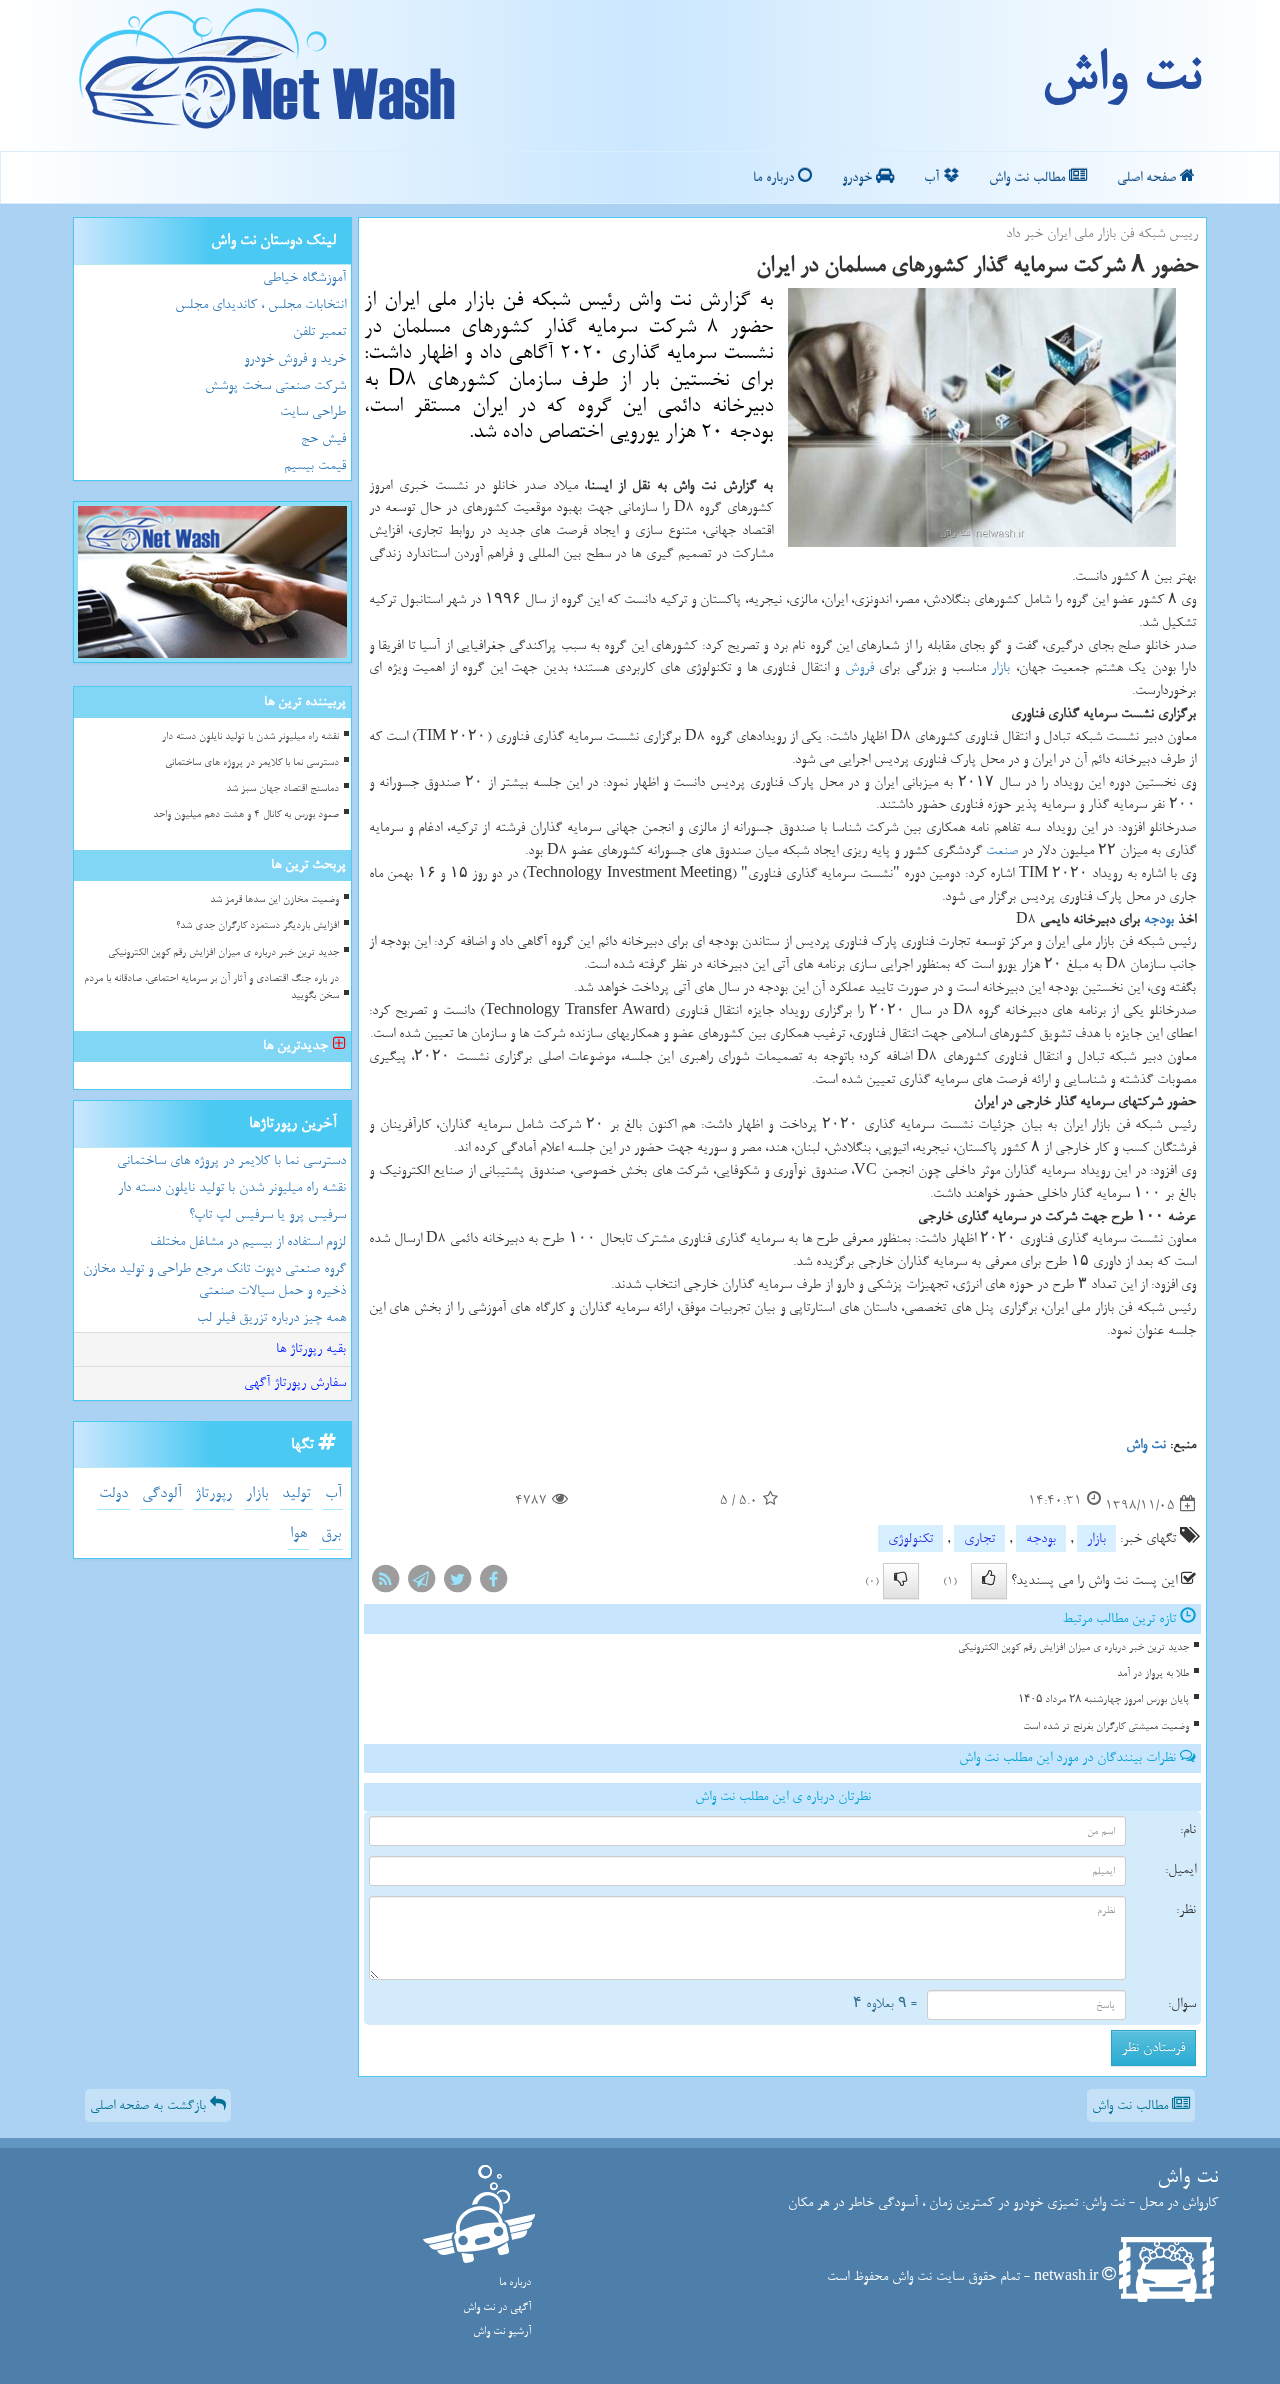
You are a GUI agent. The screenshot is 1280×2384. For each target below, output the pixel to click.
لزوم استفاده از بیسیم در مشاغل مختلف (248, 1241)
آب (933, 177)
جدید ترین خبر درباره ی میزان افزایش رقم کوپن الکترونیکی (1073, 1647)
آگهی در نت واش (497, 2307)
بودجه (1159, 919)
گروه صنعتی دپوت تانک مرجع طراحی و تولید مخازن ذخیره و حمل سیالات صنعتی (214, 1280)
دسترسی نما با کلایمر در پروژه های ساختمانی (252, 762)
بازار (1000, 667)
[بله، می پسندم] (989, 1581)
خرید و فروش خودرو (295, 358)
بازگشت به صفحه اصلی (150, 2105)
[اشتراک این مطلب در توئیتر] (457, 1583)
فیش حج (323, 438)
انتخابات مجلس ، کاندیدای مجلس (260, 304)
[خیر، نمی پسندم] (901, 1581)
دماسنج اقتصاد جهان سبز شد (282, 788)
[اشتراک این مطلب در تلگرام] (421, 1583)
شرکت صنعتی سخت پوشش (275, 385)
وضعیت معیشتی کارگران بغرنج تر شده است (1106, 1726)
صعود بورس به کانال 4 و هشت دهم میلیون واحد (246, 814)
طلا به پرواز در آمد (1153, 1673)
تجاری (979, 1538)
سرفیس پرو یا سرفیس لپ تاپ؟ (267, 1214)
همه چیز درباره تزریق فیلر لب (271, 1317)
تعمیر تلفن (319, 331)
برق (331, 1533)
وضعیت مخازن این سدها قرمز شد (274, 899)
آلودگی (161, 1493)
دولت (113, 1493)
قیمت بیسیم (315, 465)
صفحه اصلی (1148, 177)
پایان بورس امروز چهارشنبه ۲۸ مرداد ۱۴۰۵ (1103, 1699)
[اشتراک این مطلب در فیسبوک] (493, 1583)
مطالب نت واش (1029, 177)
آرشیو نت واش (502, 2331)
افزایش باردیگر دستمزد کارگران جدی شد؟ (257, 925)
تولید (296, 1493)
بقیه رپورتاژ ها (311, 1348)
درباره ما (775, 177)
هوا (298, 1533)
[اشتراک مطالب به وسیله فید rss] (385, 1583)
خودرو (859, 177)
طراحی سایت (313, 411)
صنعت (1002, 850)
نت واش (1120, 75)
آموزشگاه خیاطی (304, 277)
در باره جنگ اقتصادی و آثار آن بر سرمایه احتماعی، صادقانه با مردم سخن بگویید (211, 987)
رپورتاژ (213, 1493)
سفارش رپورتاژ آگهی (295, 1382)
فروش (859, 667)
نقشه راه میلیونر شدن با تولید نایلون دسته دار (250, 736)
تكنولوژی (910, 1538)
